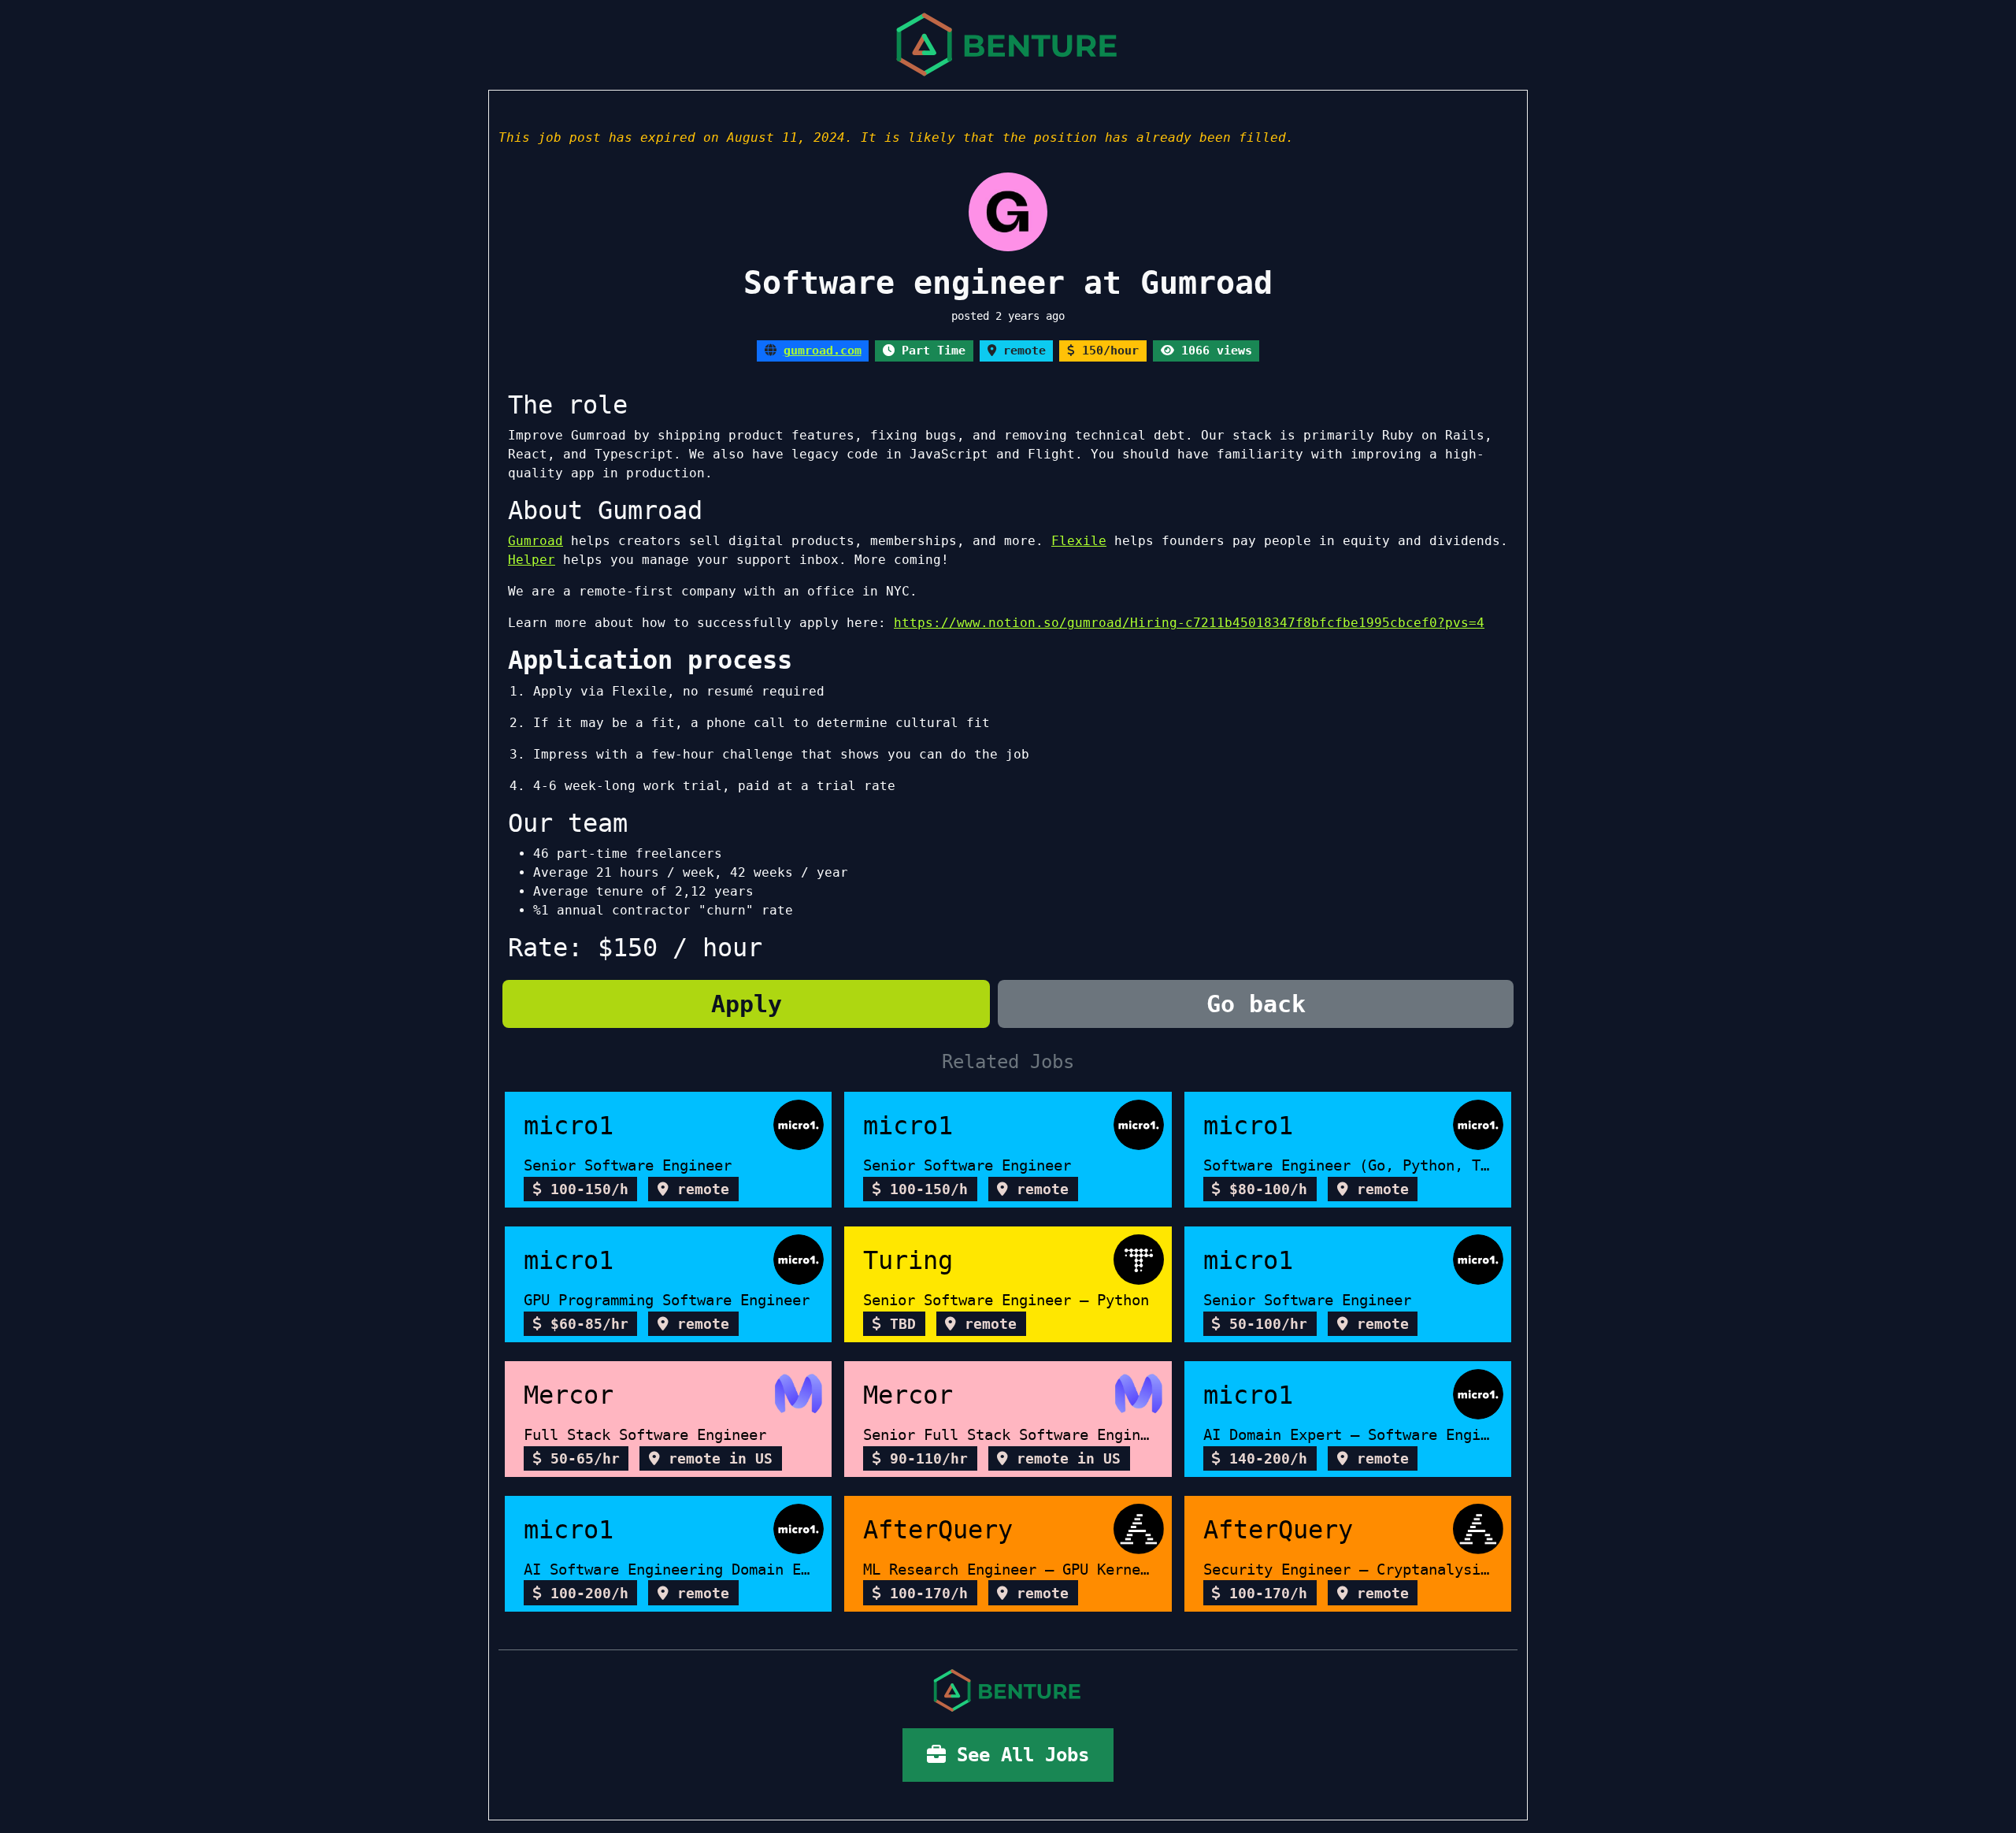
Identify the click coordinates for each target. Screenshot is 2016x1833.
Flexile (1079, 541)
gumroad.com (823, 351)
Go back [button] (1256, 1004)
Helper (532, 560)
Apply (747, 1004)
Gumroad (535, 541)
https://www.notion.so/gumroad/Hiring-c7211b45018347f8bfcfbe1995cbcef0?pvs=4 (1189, 623)
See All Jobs (1017, 1755)
